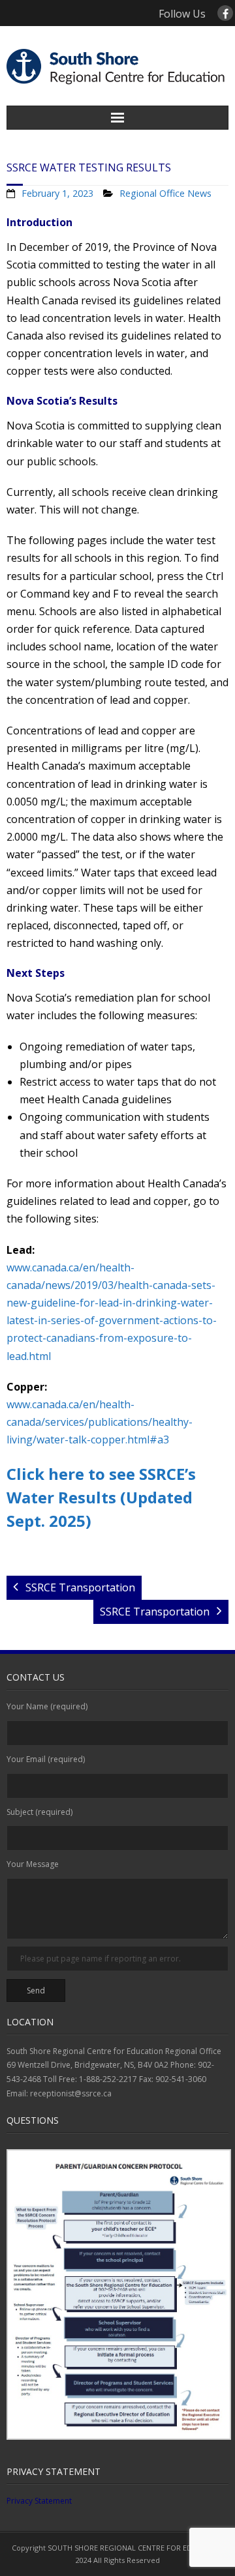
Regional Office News (165, 193)
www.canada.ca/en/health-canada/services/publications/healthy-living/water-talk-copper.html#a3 (100, 1422)
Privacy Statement (39, 2501)
